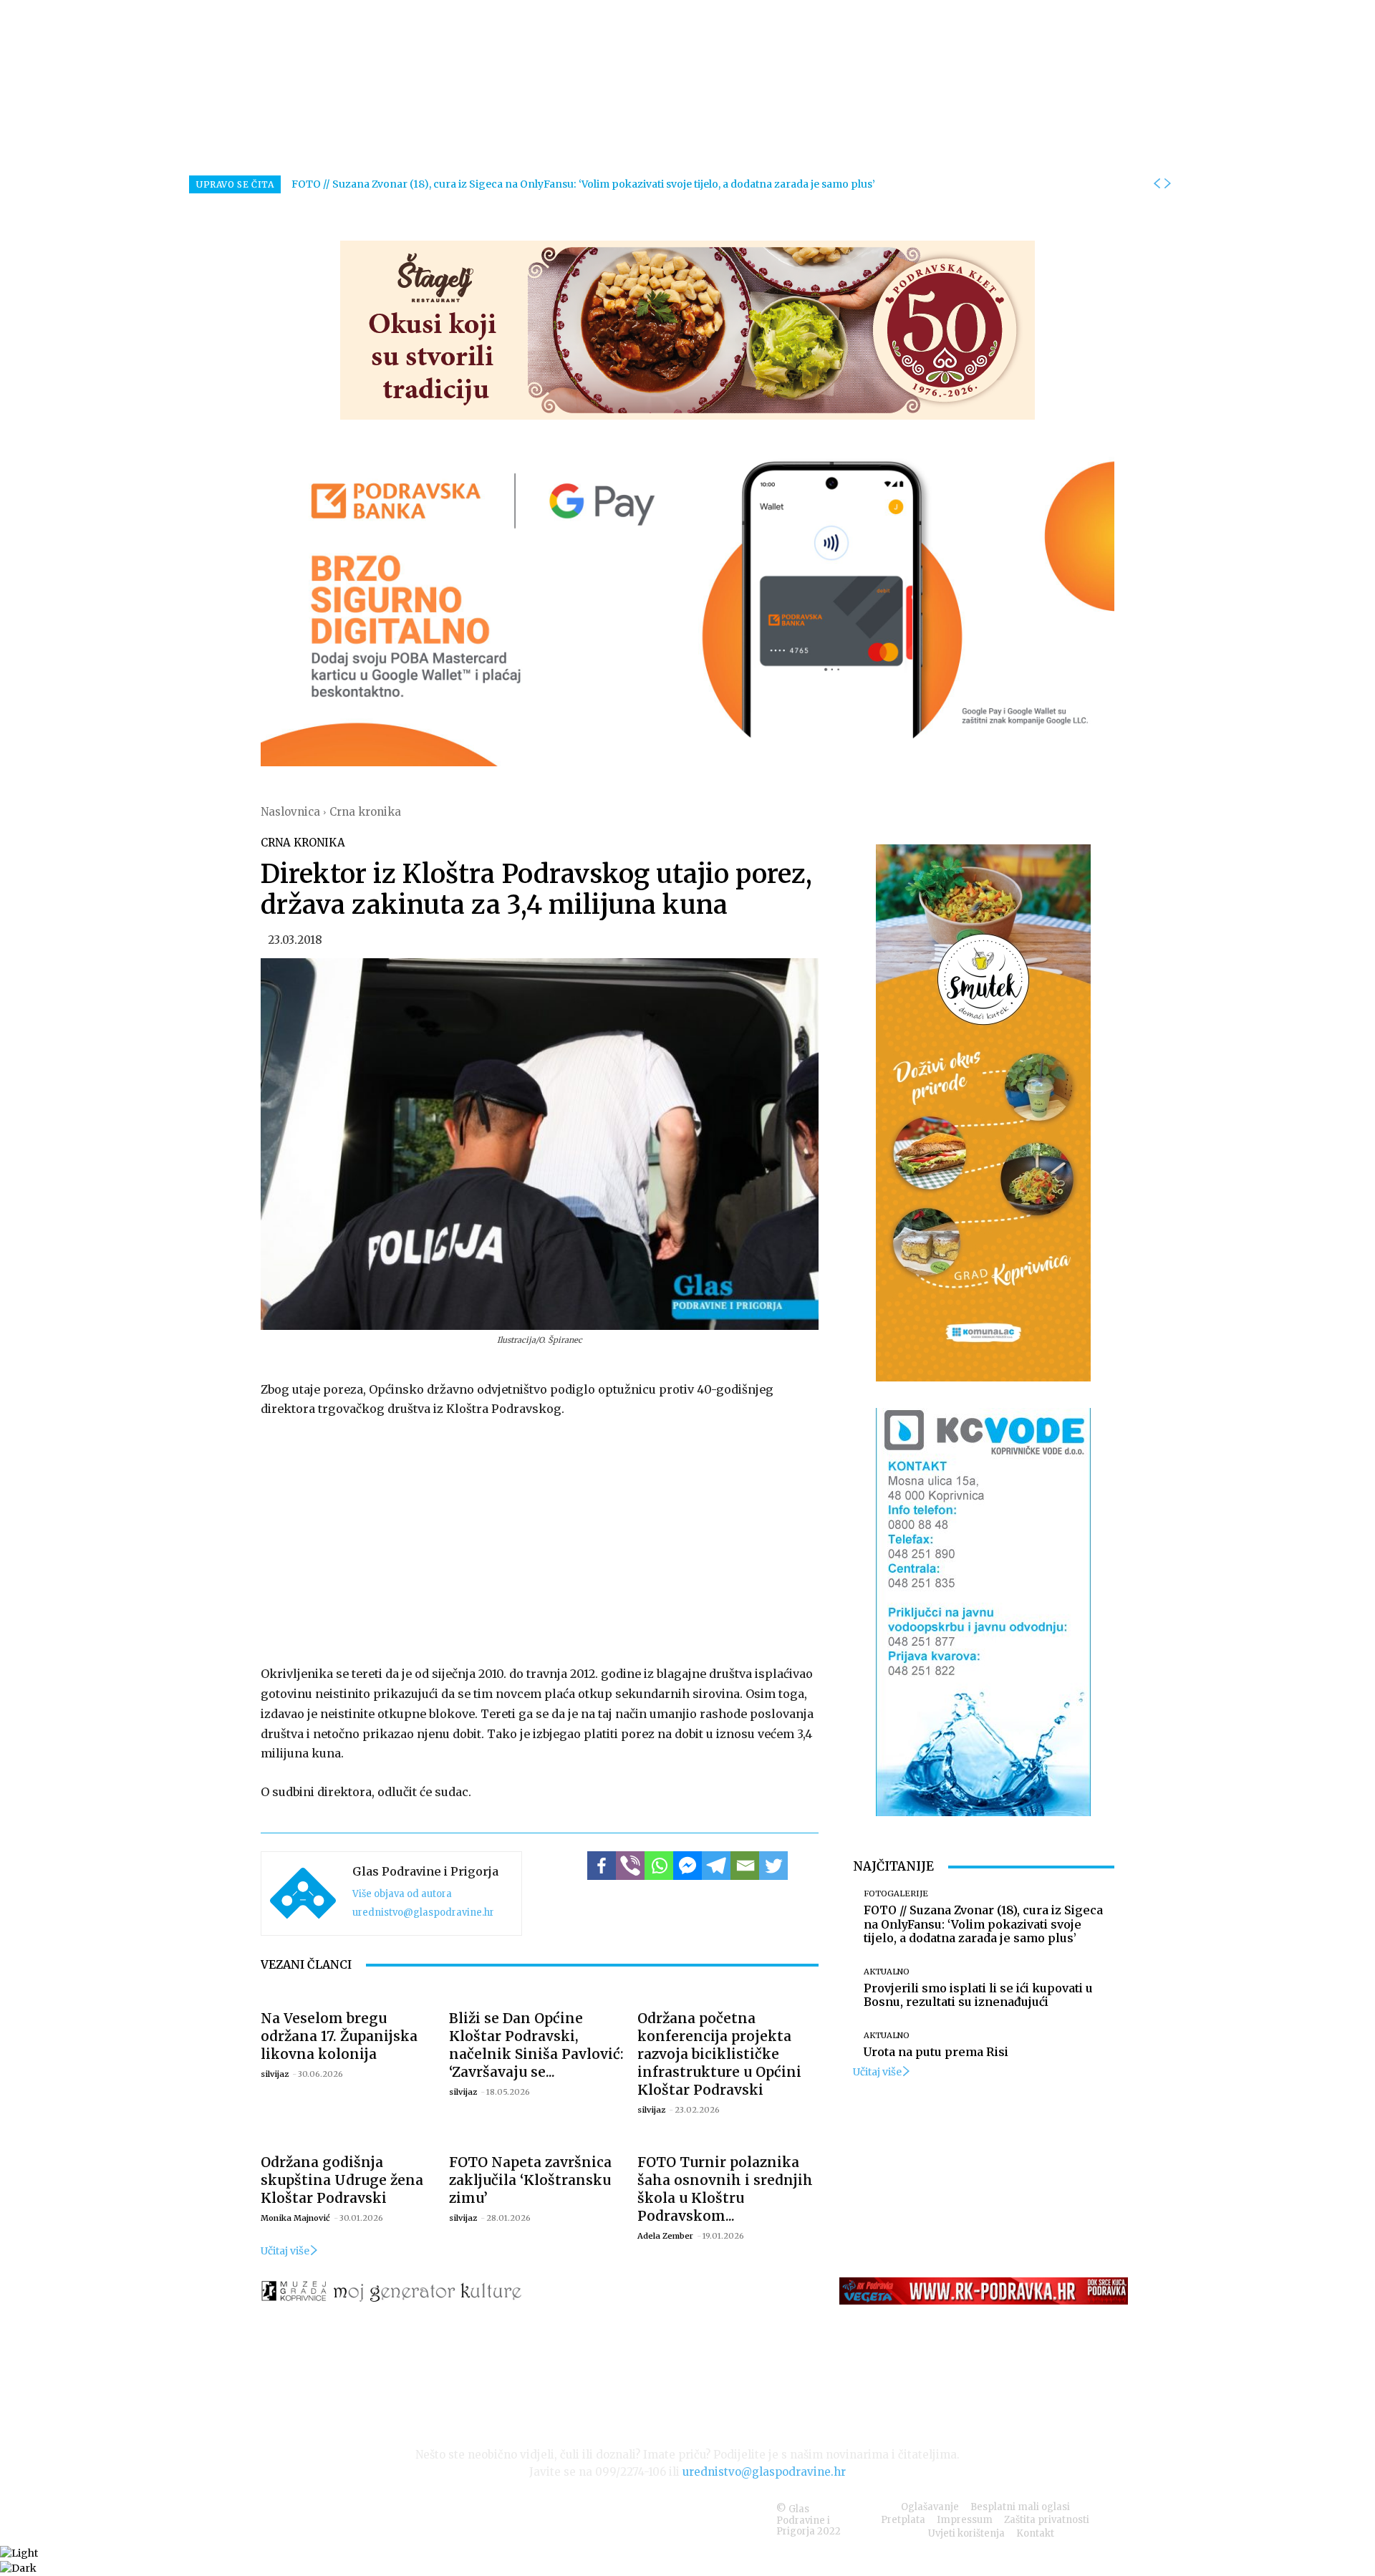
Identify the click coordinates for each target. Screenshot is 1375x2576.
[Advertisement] (540, 1538)
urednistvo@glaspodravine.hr (423, 1912)
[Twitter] (773, 1866)
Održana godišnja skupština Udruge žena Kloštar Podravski (342, 2180)
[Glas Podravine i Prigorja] (303, 1894)
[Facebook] (602, 1866)
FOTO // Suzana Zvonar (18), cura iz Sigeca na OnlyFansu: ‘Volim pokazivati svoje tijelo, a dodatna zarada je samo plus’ (583, 184)
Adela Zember (665, 2236)
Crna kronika (365, 812)
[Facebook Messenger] (687, 1866)
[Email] (745, 1866)
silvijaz (275, 2074)
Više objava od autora (402, 1894)
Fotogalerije (896, 1894)
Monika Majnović (295, 2218)
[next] (1167, 184)
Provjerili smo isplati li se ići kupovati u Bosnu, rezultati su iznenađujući (978, 1995)
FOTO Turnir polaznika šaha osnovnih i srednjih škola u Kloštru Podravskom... (725, 2189)
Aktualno (887, 1972)
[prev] (1157, 184)
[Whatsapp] (659, 1866)
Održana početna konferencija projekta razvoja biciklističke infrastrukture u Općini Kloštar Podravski (719, 2054)
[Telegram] (716, 1866)
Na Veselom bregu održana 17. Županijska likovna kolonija (339, 2036)
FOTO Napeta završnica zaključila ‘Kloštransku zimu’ (530, 2180)
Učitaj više (285, 2251)
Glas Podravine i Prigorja (425, 1871)
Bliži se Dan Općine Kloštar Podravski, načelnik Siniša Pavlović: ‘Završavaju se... (536, 2045)
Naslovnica (290, 812)
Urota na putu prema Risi (936, 2052)
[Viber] (630, 1866)
